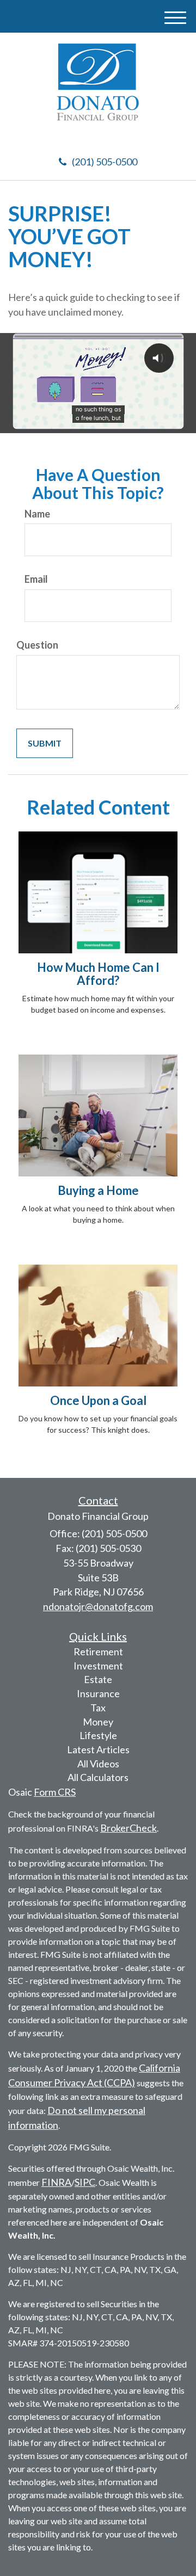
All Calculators (98, 1777)
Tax (98, 1708)
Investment (98, 1666)
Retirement (98, 1651)
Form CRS (55, 1792)
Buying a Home (98, 1190)
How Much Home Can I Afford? (98, 974)
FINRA (56, 2182)
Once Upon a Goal (98, 1400)
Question (37, 645)
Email (36, 579)
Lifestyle (98, 1735)
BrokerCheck (128, 1828)
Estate (98, 1679)
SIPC (85, 2182)
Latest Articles (98, 1749)
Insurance (98, 1693)
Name (37, 514)
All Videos (98, 1764)
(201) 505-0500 (105, 162)
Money (98, 1722)
